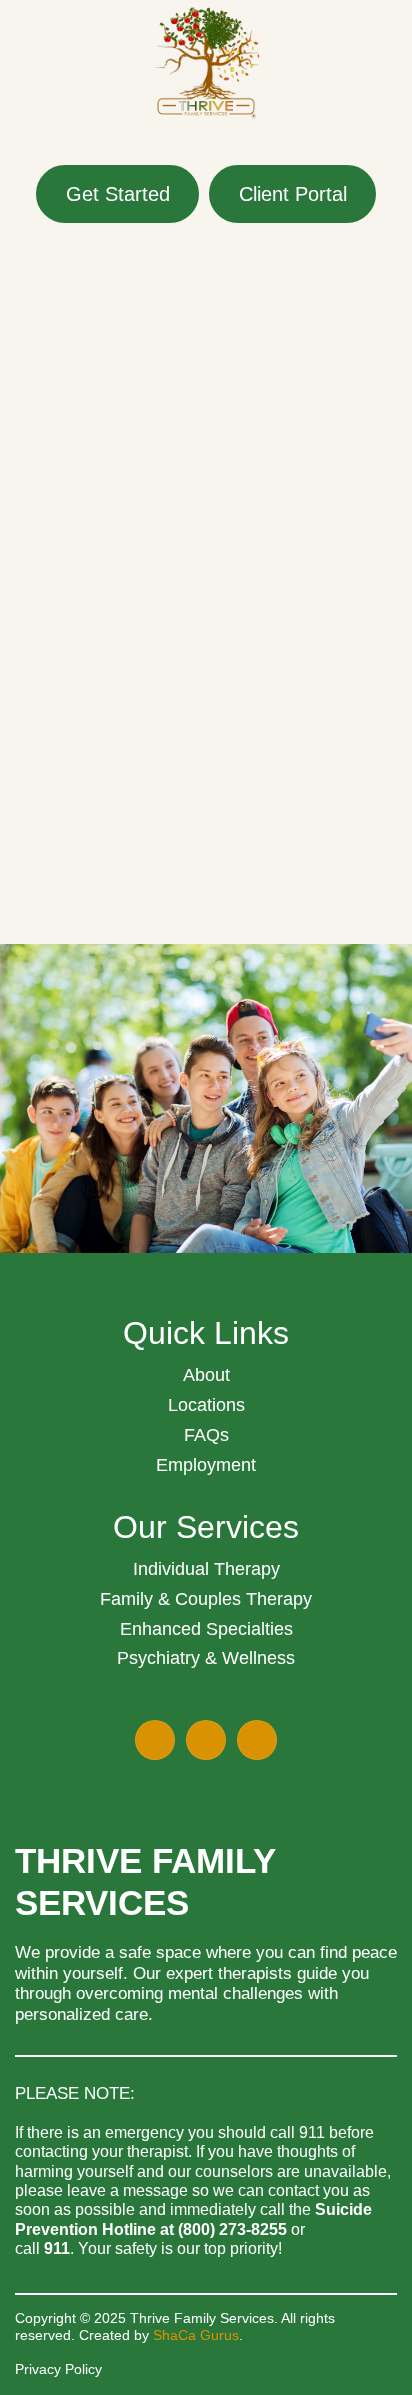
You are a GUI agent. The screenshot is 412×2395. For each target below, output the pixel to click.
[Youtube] (206, 1740)
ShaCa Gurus (196, 2335)
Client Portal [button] (293, 194)
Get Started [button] (118, 194)
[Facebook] (155, 1740)
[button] (206, 142)
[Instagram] (257, 1740)
